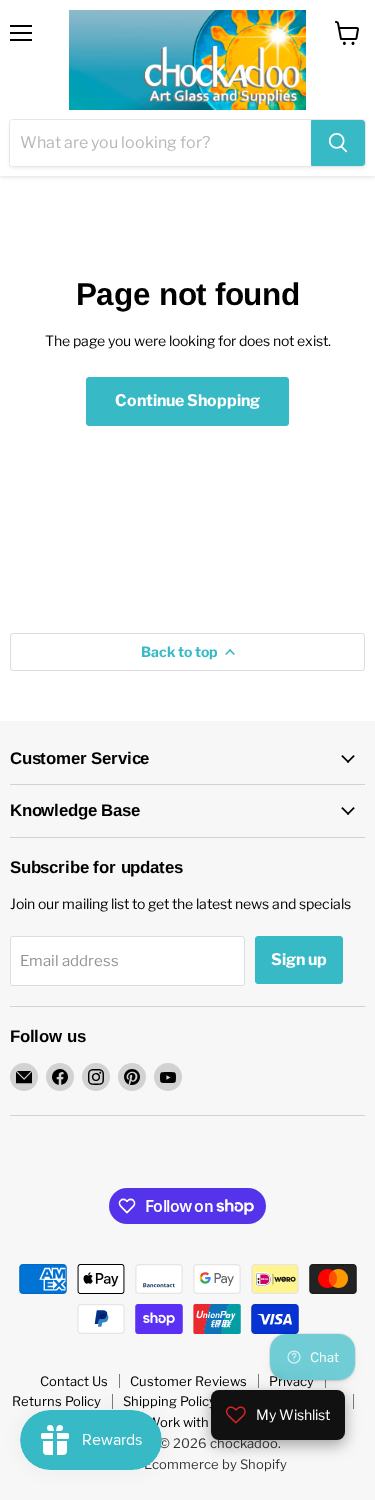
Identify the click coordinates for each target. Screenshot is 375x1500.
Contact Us (74, 1381)
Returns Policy (56, 1401)
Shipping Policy (169, 1401)
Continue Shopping (187, 400)
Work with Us (187, 1422)
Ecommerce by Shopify (215, 1464)
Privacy (291, 1381)
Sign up (299, 959)
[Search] (338, 143)
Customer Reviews (188, 1381)
